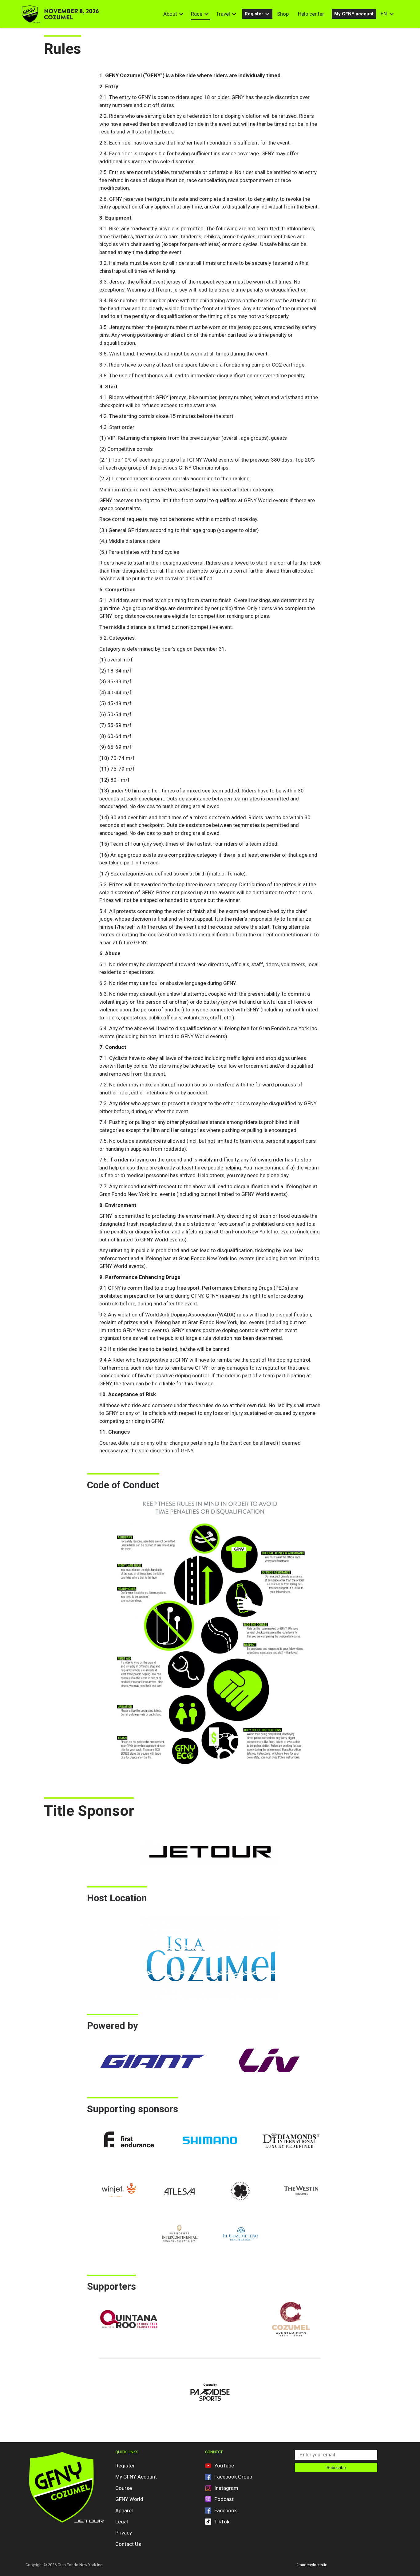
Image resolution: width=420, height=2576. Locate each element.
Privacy (124, 2533)
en (384, 14)
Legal (122, 2522)
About (170, 14)
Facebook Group (233, 2477)
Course (124, 2488)
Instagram (226, 2488)
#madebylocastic (312, 2565)
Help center (311, 14)
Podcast (224, 2499)
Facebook (226, 2511)
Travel (223, 14)
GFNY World (129, 2499)
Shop (283, 14)
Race (197, 14)
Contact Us (128, 2544)
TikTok (222, 2522)
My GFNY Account (136, 2477)
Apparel (124, 2511)
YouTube (224, 2466)
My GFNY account (354, 14)
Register (254, 14)
